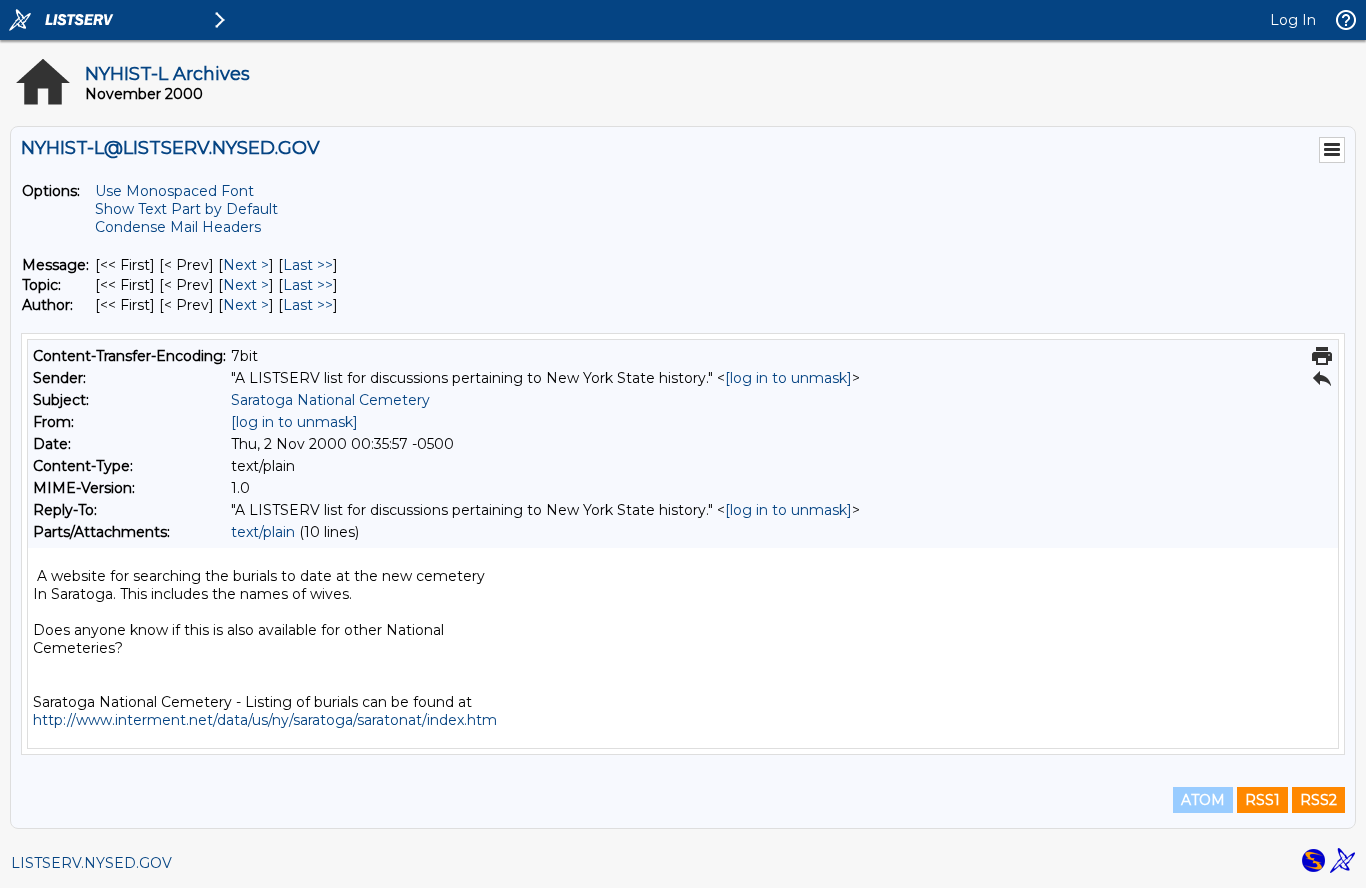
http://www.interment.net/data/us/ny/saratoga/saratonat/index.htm (265, 720)
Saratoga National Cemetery (330, 400)
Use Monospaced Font (174, 191)
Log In (1293, 20)
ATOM (1203, 800)
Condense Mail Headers (178, 227)
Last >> (308, 265)
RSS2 (1318, 800)
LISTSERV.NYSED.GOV (91, 863)
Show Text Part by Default (186, 209)
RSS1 (1262, 800)
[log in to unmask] (788, 378)
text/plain (263, 532)
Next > (246, 265)
